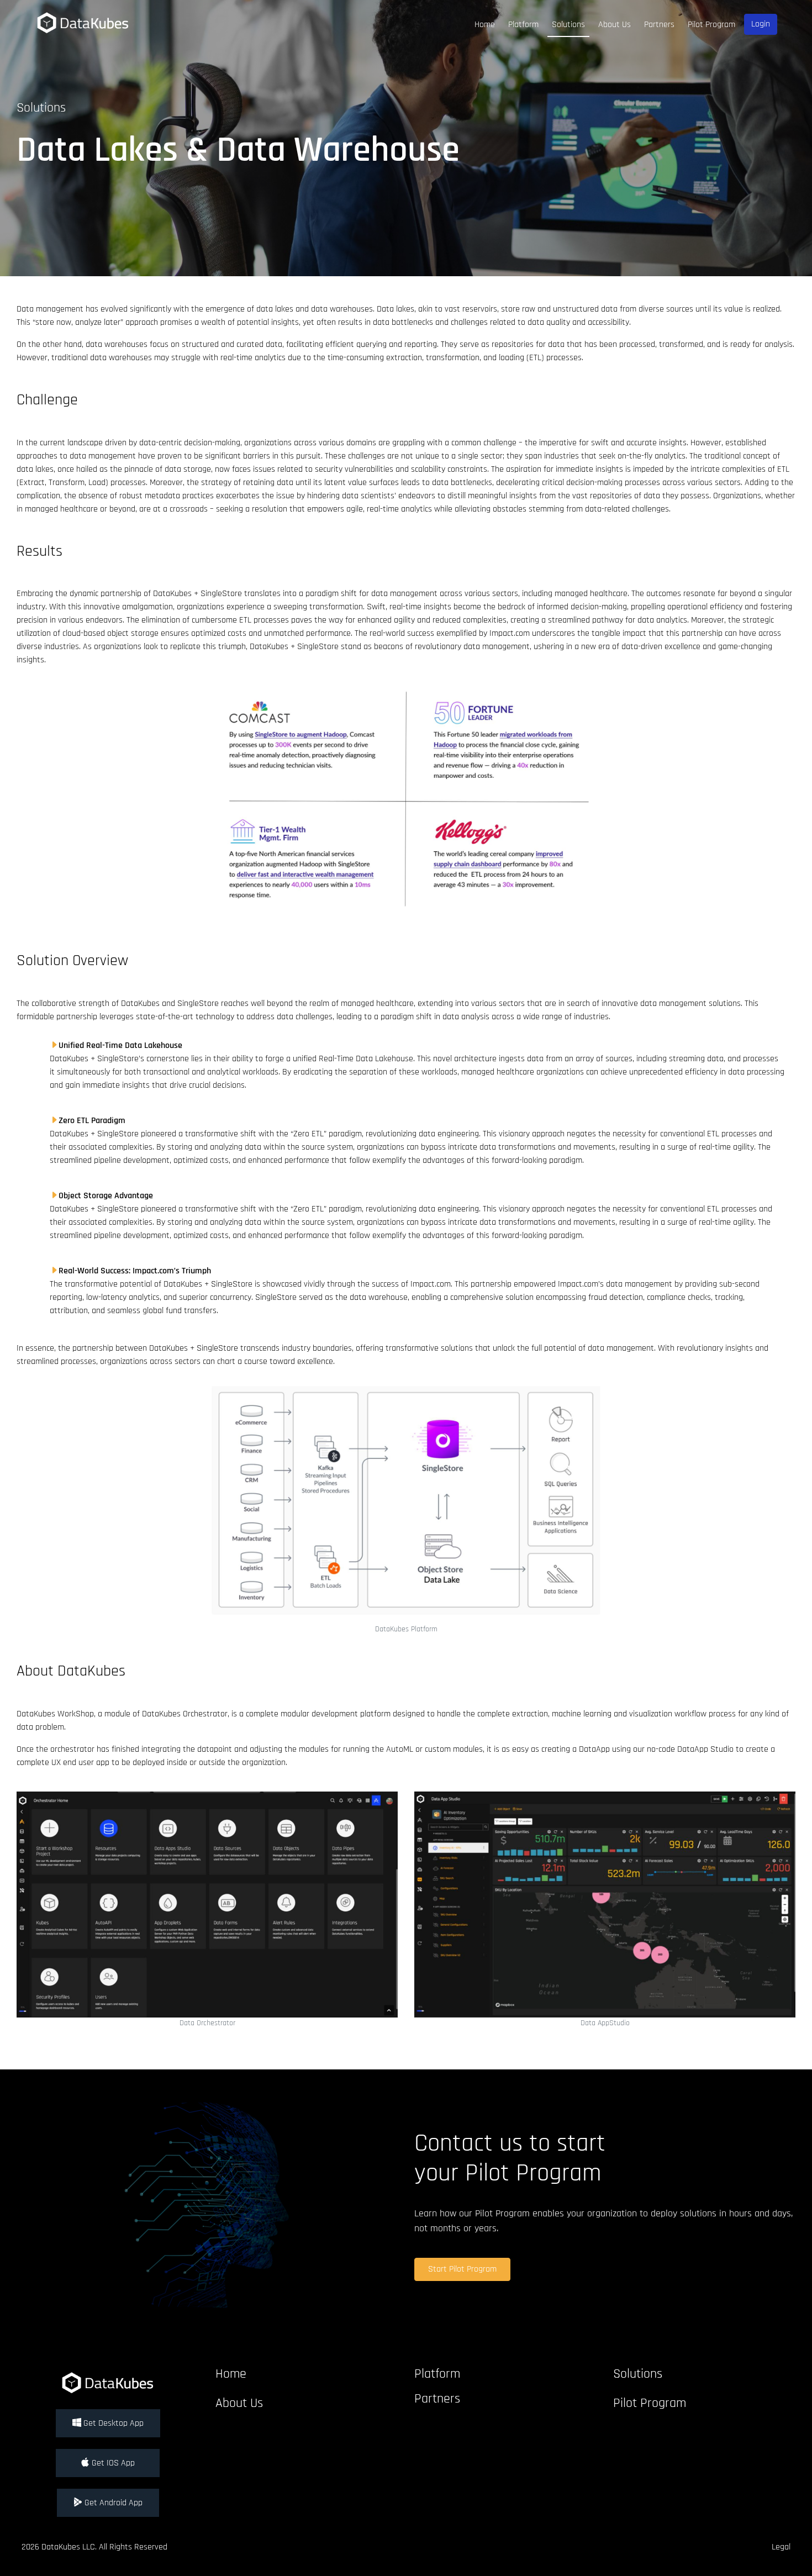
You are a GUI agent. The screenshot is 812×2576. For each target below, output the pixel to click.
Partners (659, 25)
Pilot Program (711, 25)
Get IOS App (112, 2463)
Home (485, 25)
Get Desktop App (112, 2423)
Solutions (568, 25)
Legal (781, 2547)
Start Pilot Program (462, 2269)
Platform (523, 25)
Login (761, 24)
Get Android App (112, 2503)
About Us (615, 25)
